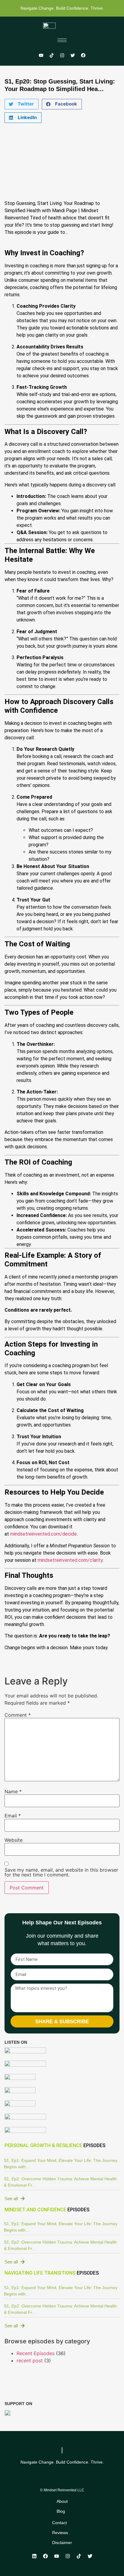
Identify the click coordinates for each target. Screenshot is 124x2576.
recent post (30, 2361)
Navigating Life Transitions (40, 2273)
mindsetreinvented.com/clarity (70, 1560)
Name (13, 1791)
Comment (18, 1715)
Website (14, 1840)
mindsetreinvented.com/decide (43, 1534)
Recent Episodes (36, 2353)
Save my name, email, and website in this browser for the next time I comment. (61, 1872)
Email (13, 1816)
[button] (22, 104)
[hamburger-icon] (62, 40)
